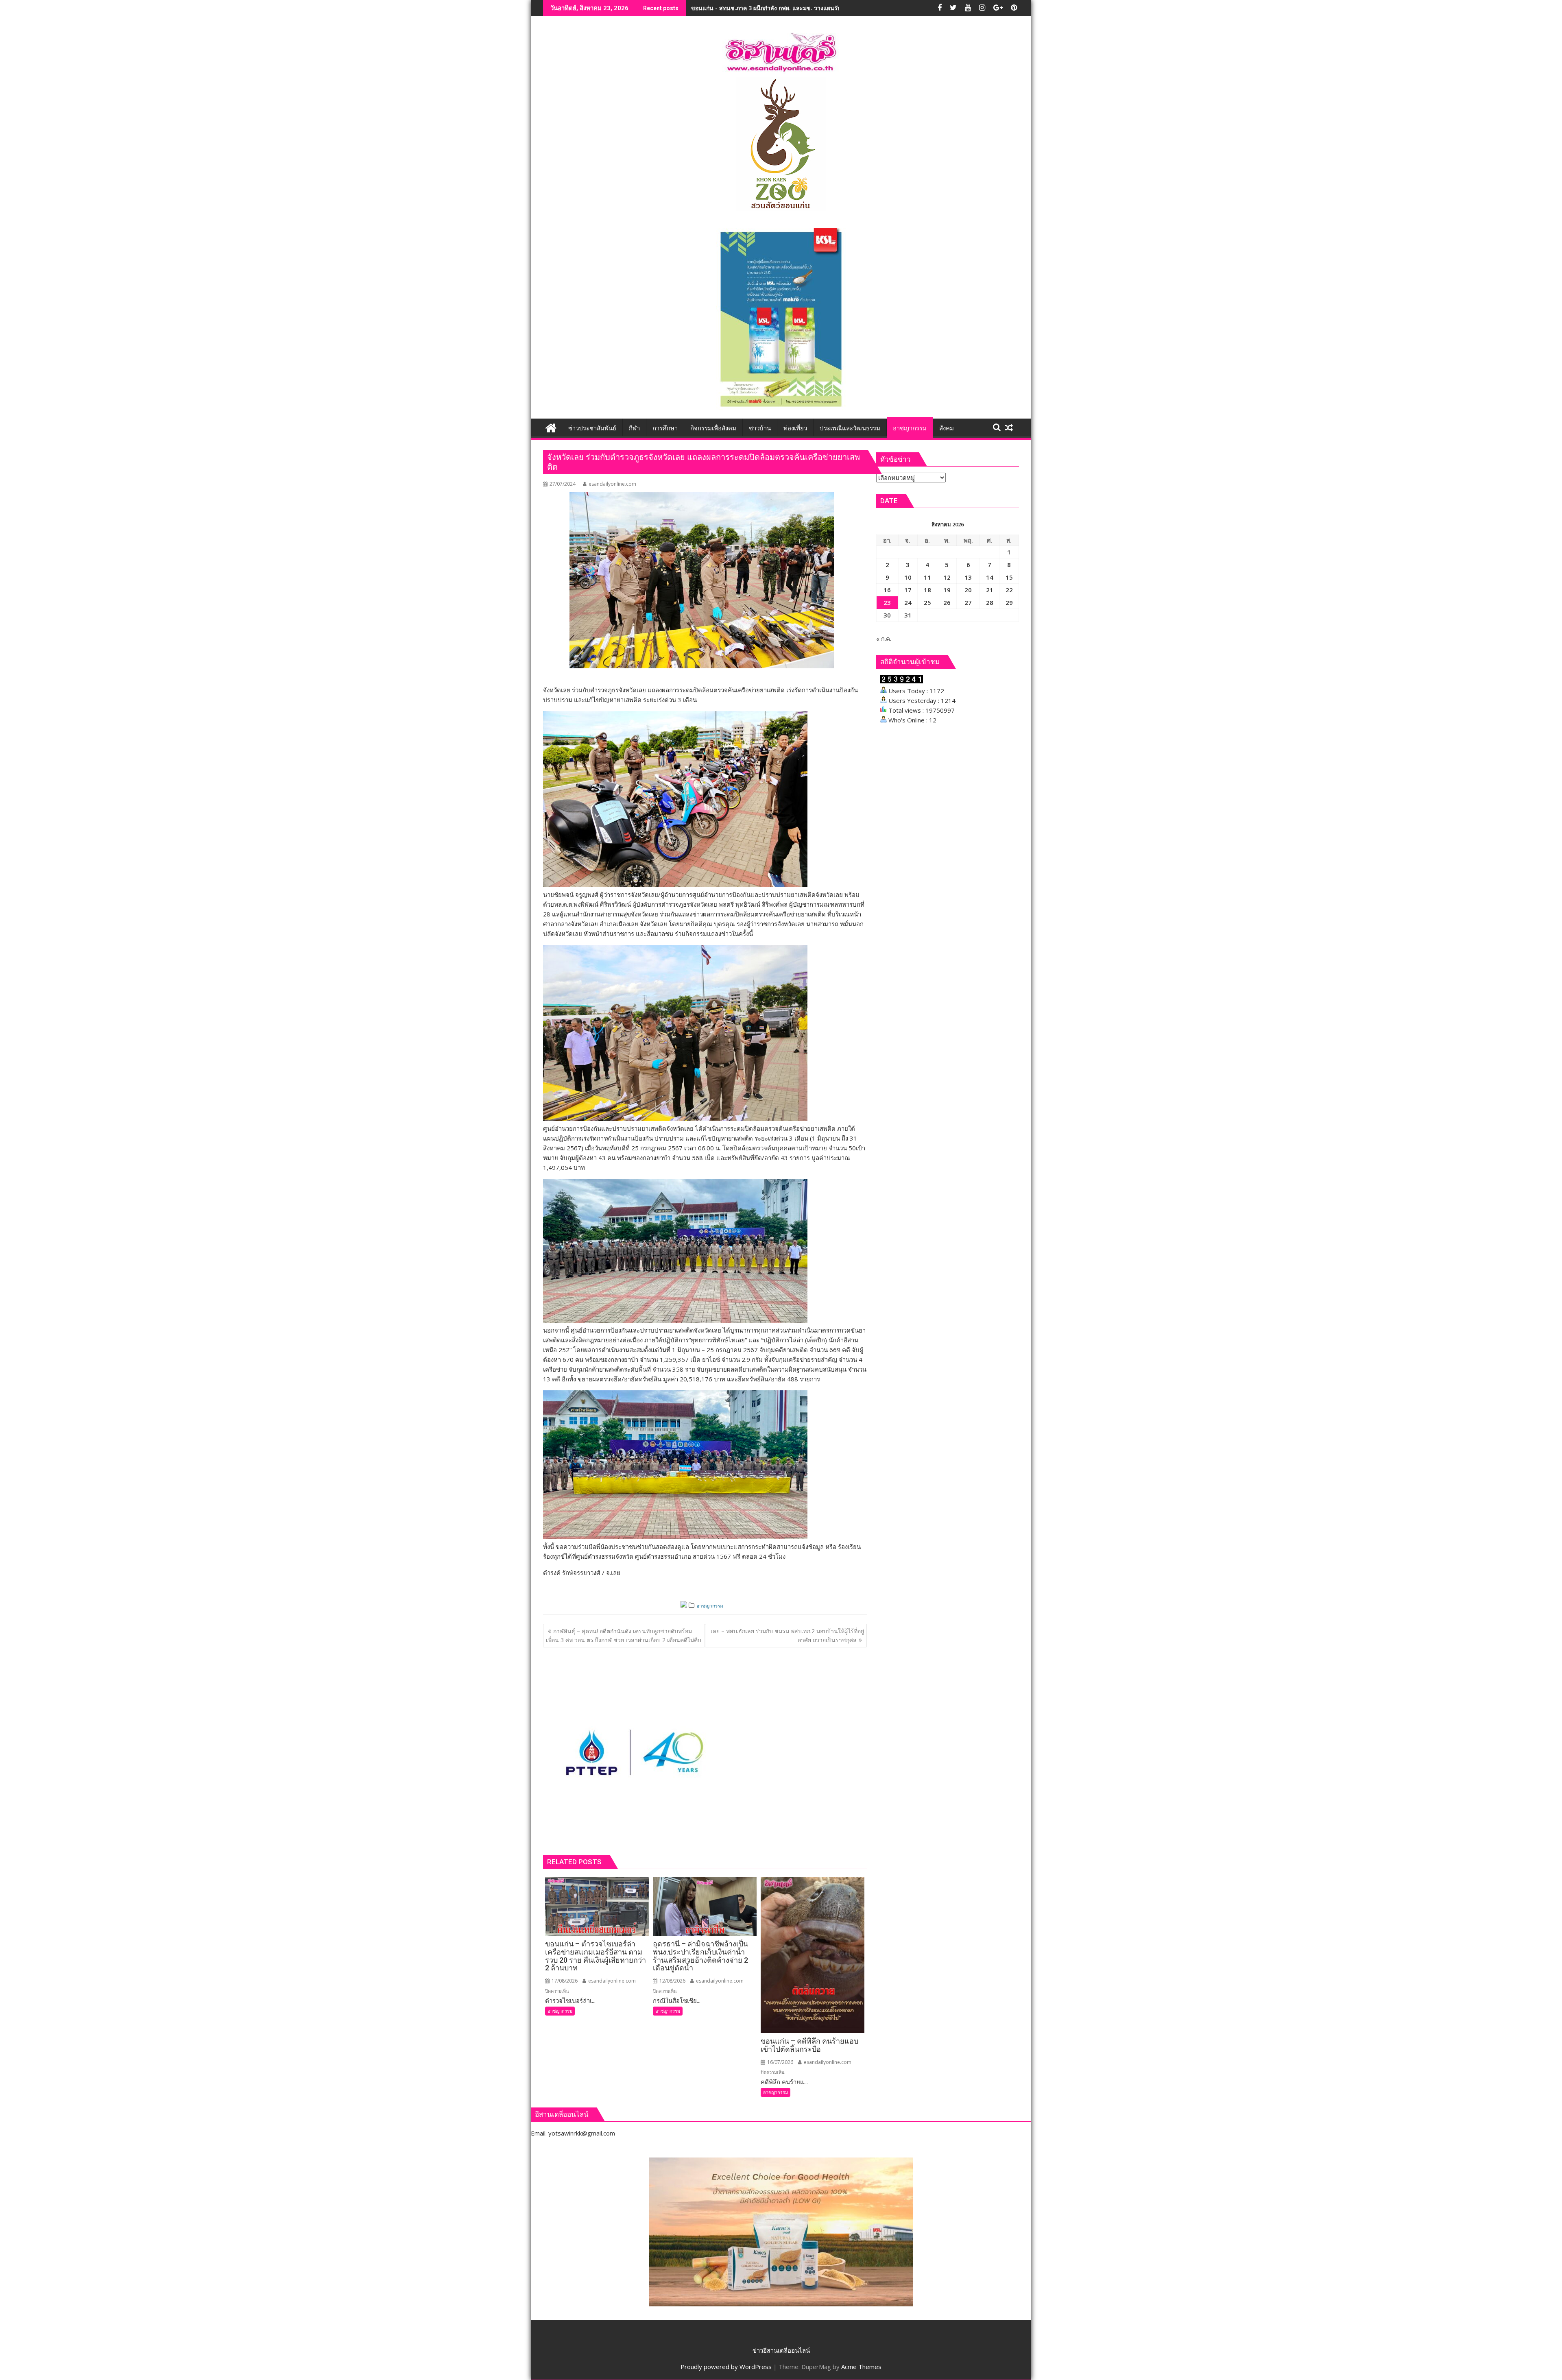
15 (1009, 577)
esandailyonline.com (612, 484)
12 (947, 577)
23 (887, 602)
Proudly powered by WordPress (726, 2367)
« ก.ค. (884, 639)
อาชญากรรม (710, 1606)
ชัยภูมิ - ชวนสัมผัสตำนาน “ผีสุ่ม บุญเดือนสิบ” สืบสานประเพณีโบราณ (777, 8)
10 (908, 577)
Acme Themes (861, 2367)
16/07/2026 (780, 2062)
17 (908, 590)
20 (968, 590)
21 (990, 590)
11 (927, 577)
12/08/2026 (672, 1981)
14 (990, 577)
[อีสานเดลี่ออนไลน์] (551, 427)
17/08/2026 (564, 1981)
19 (947, 590)
